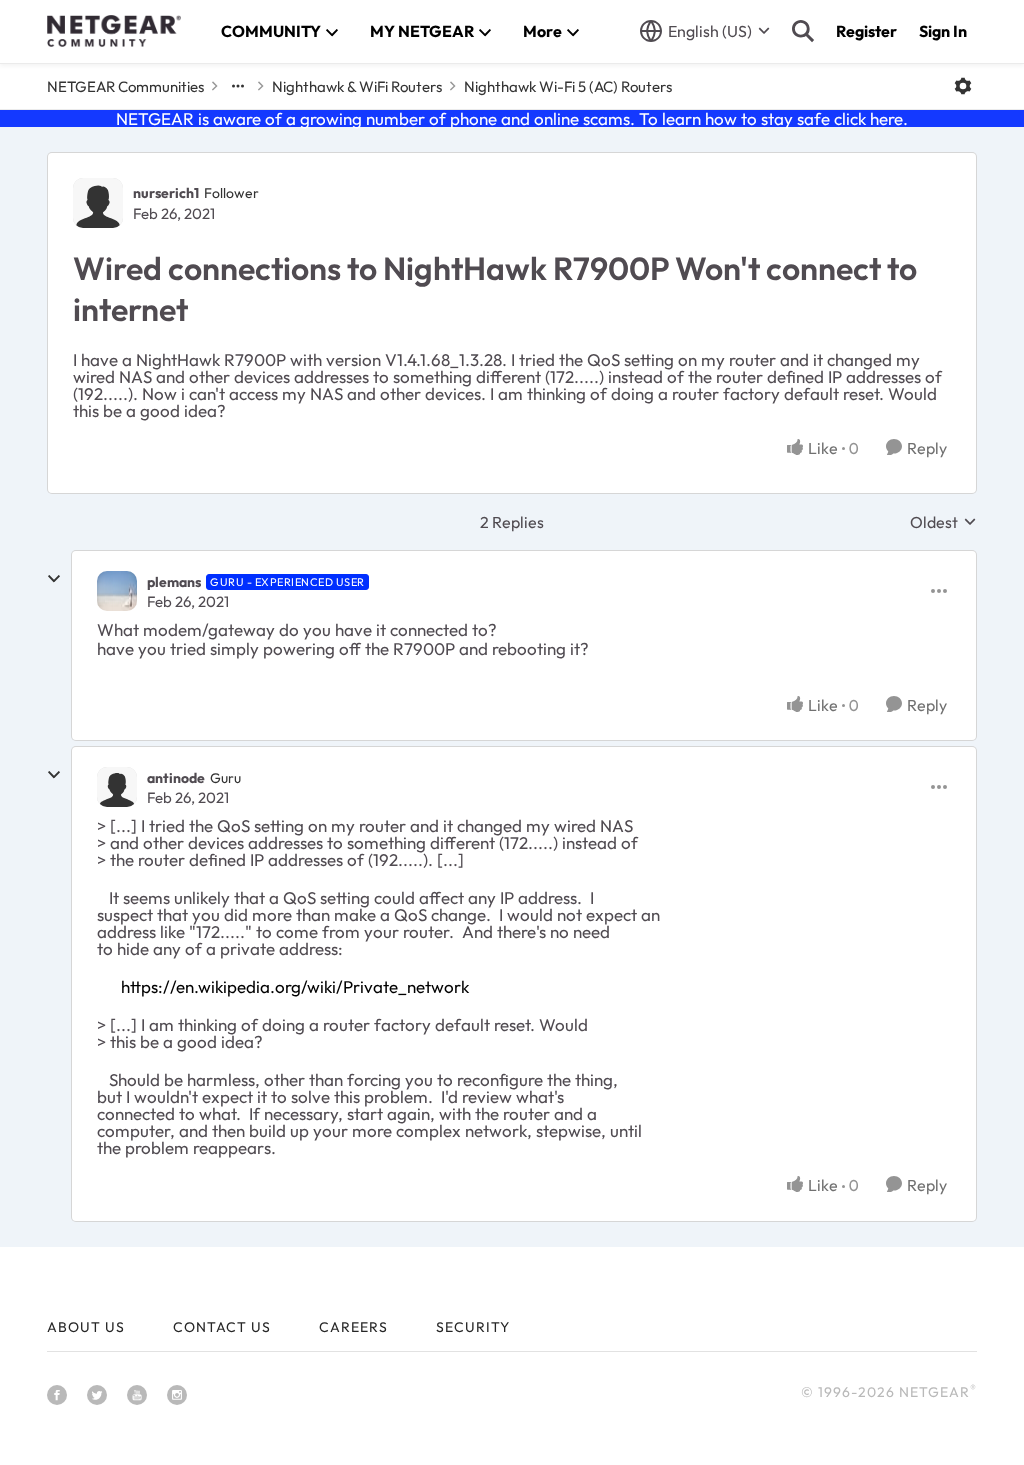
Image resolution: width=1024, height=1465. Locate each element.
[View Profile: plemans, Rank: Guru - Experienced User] (117, 591)
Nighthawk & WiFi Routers (357, 86)
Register (866, 31)
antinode (176, 778)
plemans (174, 582)
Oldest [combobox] (943, 522)
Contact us (222, 1327)
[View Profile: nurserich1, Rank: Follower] (98, 203)
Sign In (943, 31)
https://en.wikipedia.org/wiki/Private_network (295, 986)
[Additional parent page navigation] (238, 86)
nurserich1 (166, 193)
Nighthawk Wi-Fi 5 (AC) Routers (568, 86)
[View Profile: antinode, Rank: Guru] (117, 787)
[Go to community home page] (114, 31)
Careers (353, 1327)
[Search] (803, 31)
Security (473, 1327)
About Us (86, 1327)
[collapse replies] (54, 579)
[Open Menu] (963, 86)
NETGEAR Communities (125, 86)
